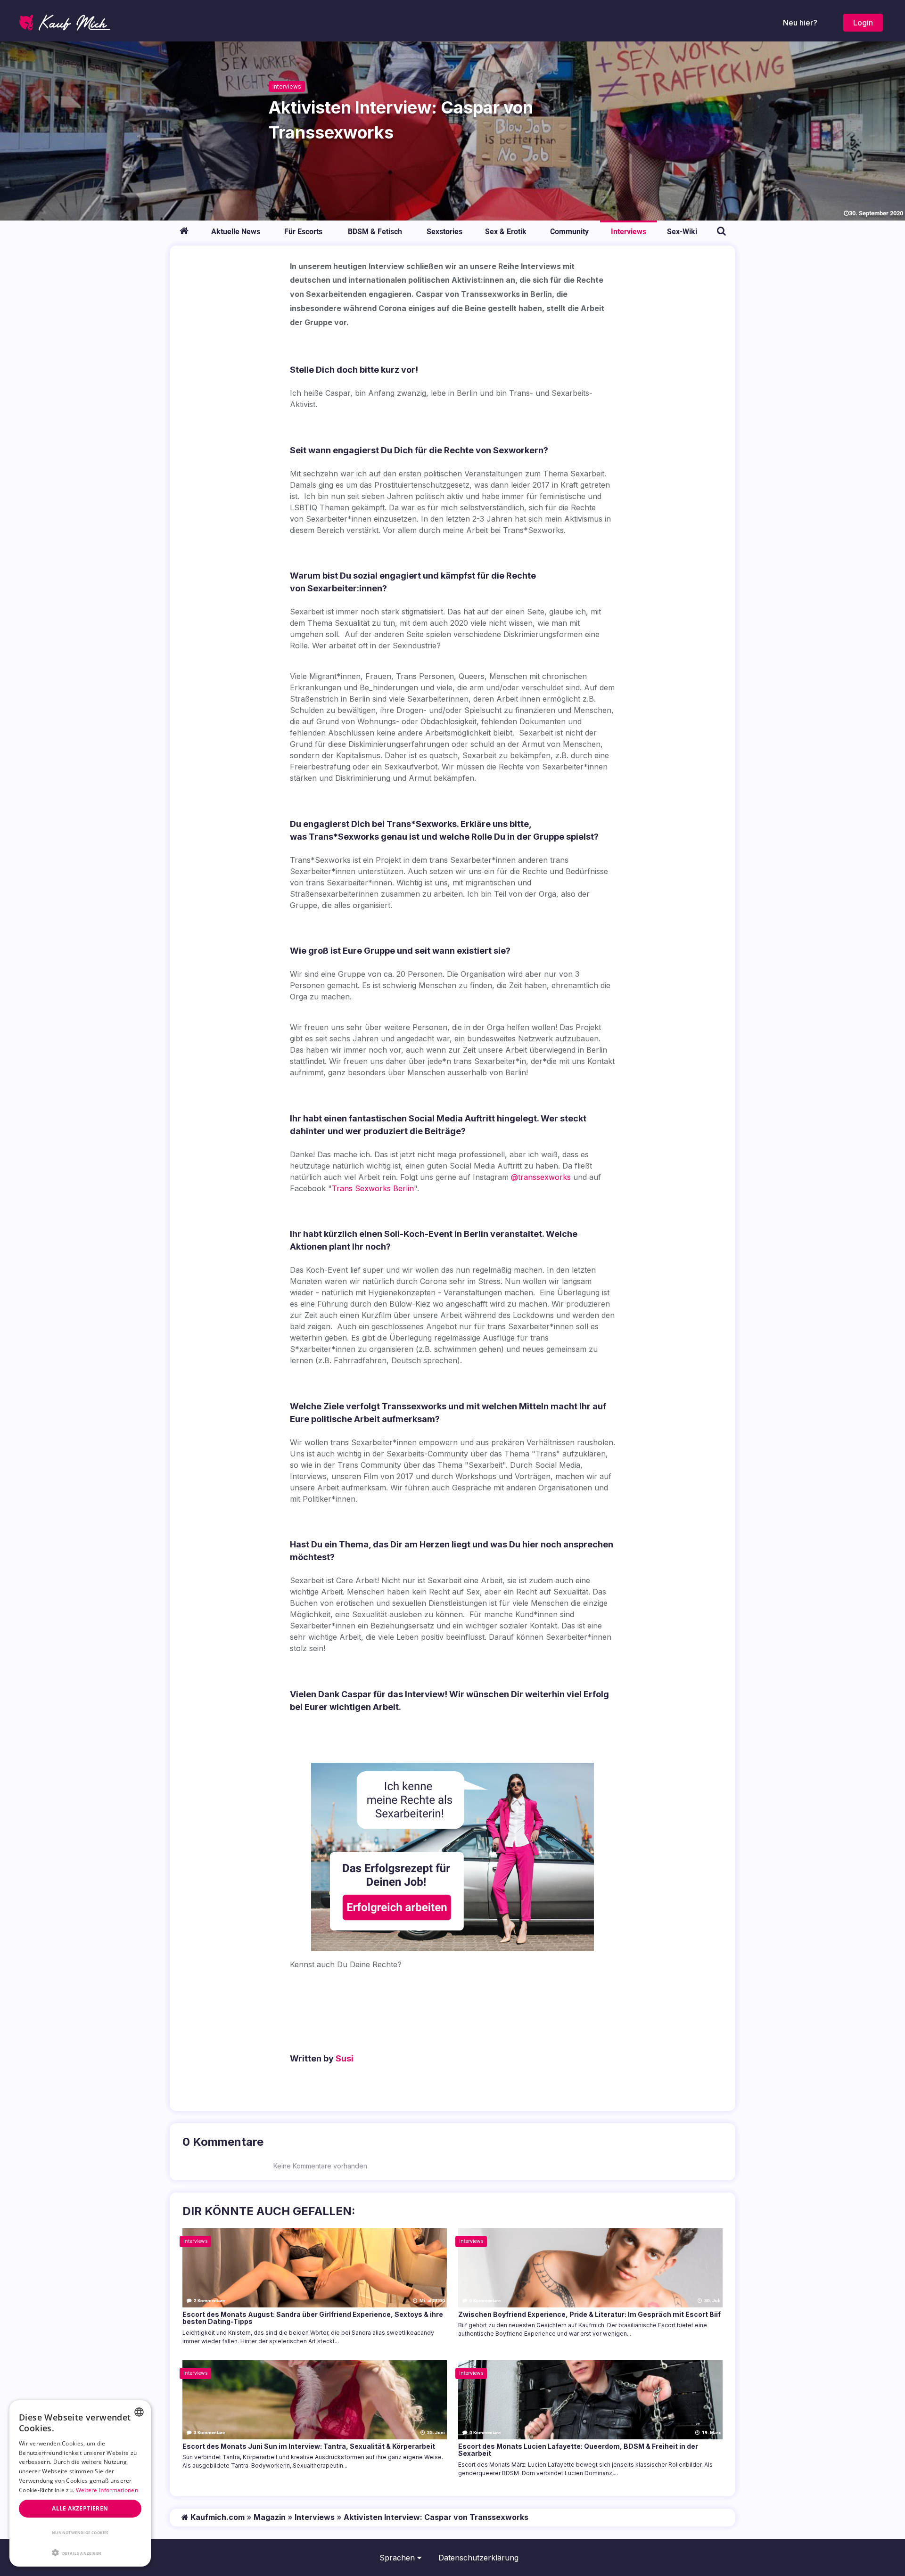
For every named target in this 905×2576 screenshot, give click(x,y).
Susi (345, 2058)
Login (863, 23)
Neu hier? (800, 23)
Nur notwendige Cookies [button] (80, 2532)
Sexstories (444, 232)
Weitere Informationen (107, 2490)
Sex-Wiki (682, 232)
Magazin (270, 2517)
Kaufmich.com (217, 2517)
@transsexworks (541, 1177)
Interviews (287, 86)
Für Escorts (303, 232)
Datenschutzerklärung (478, 2558)
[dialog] (80, 2483)
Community (569, 232)
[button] (80, 2552)
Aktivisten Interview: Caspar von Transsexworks (436, 2517)
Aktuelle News (236, 232)
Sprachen (398, 2558)
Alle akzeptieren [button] (80, 2508)
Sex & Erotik (506, 232)
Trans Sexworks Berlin (373, 1188)
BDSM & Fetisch (375, 232)
